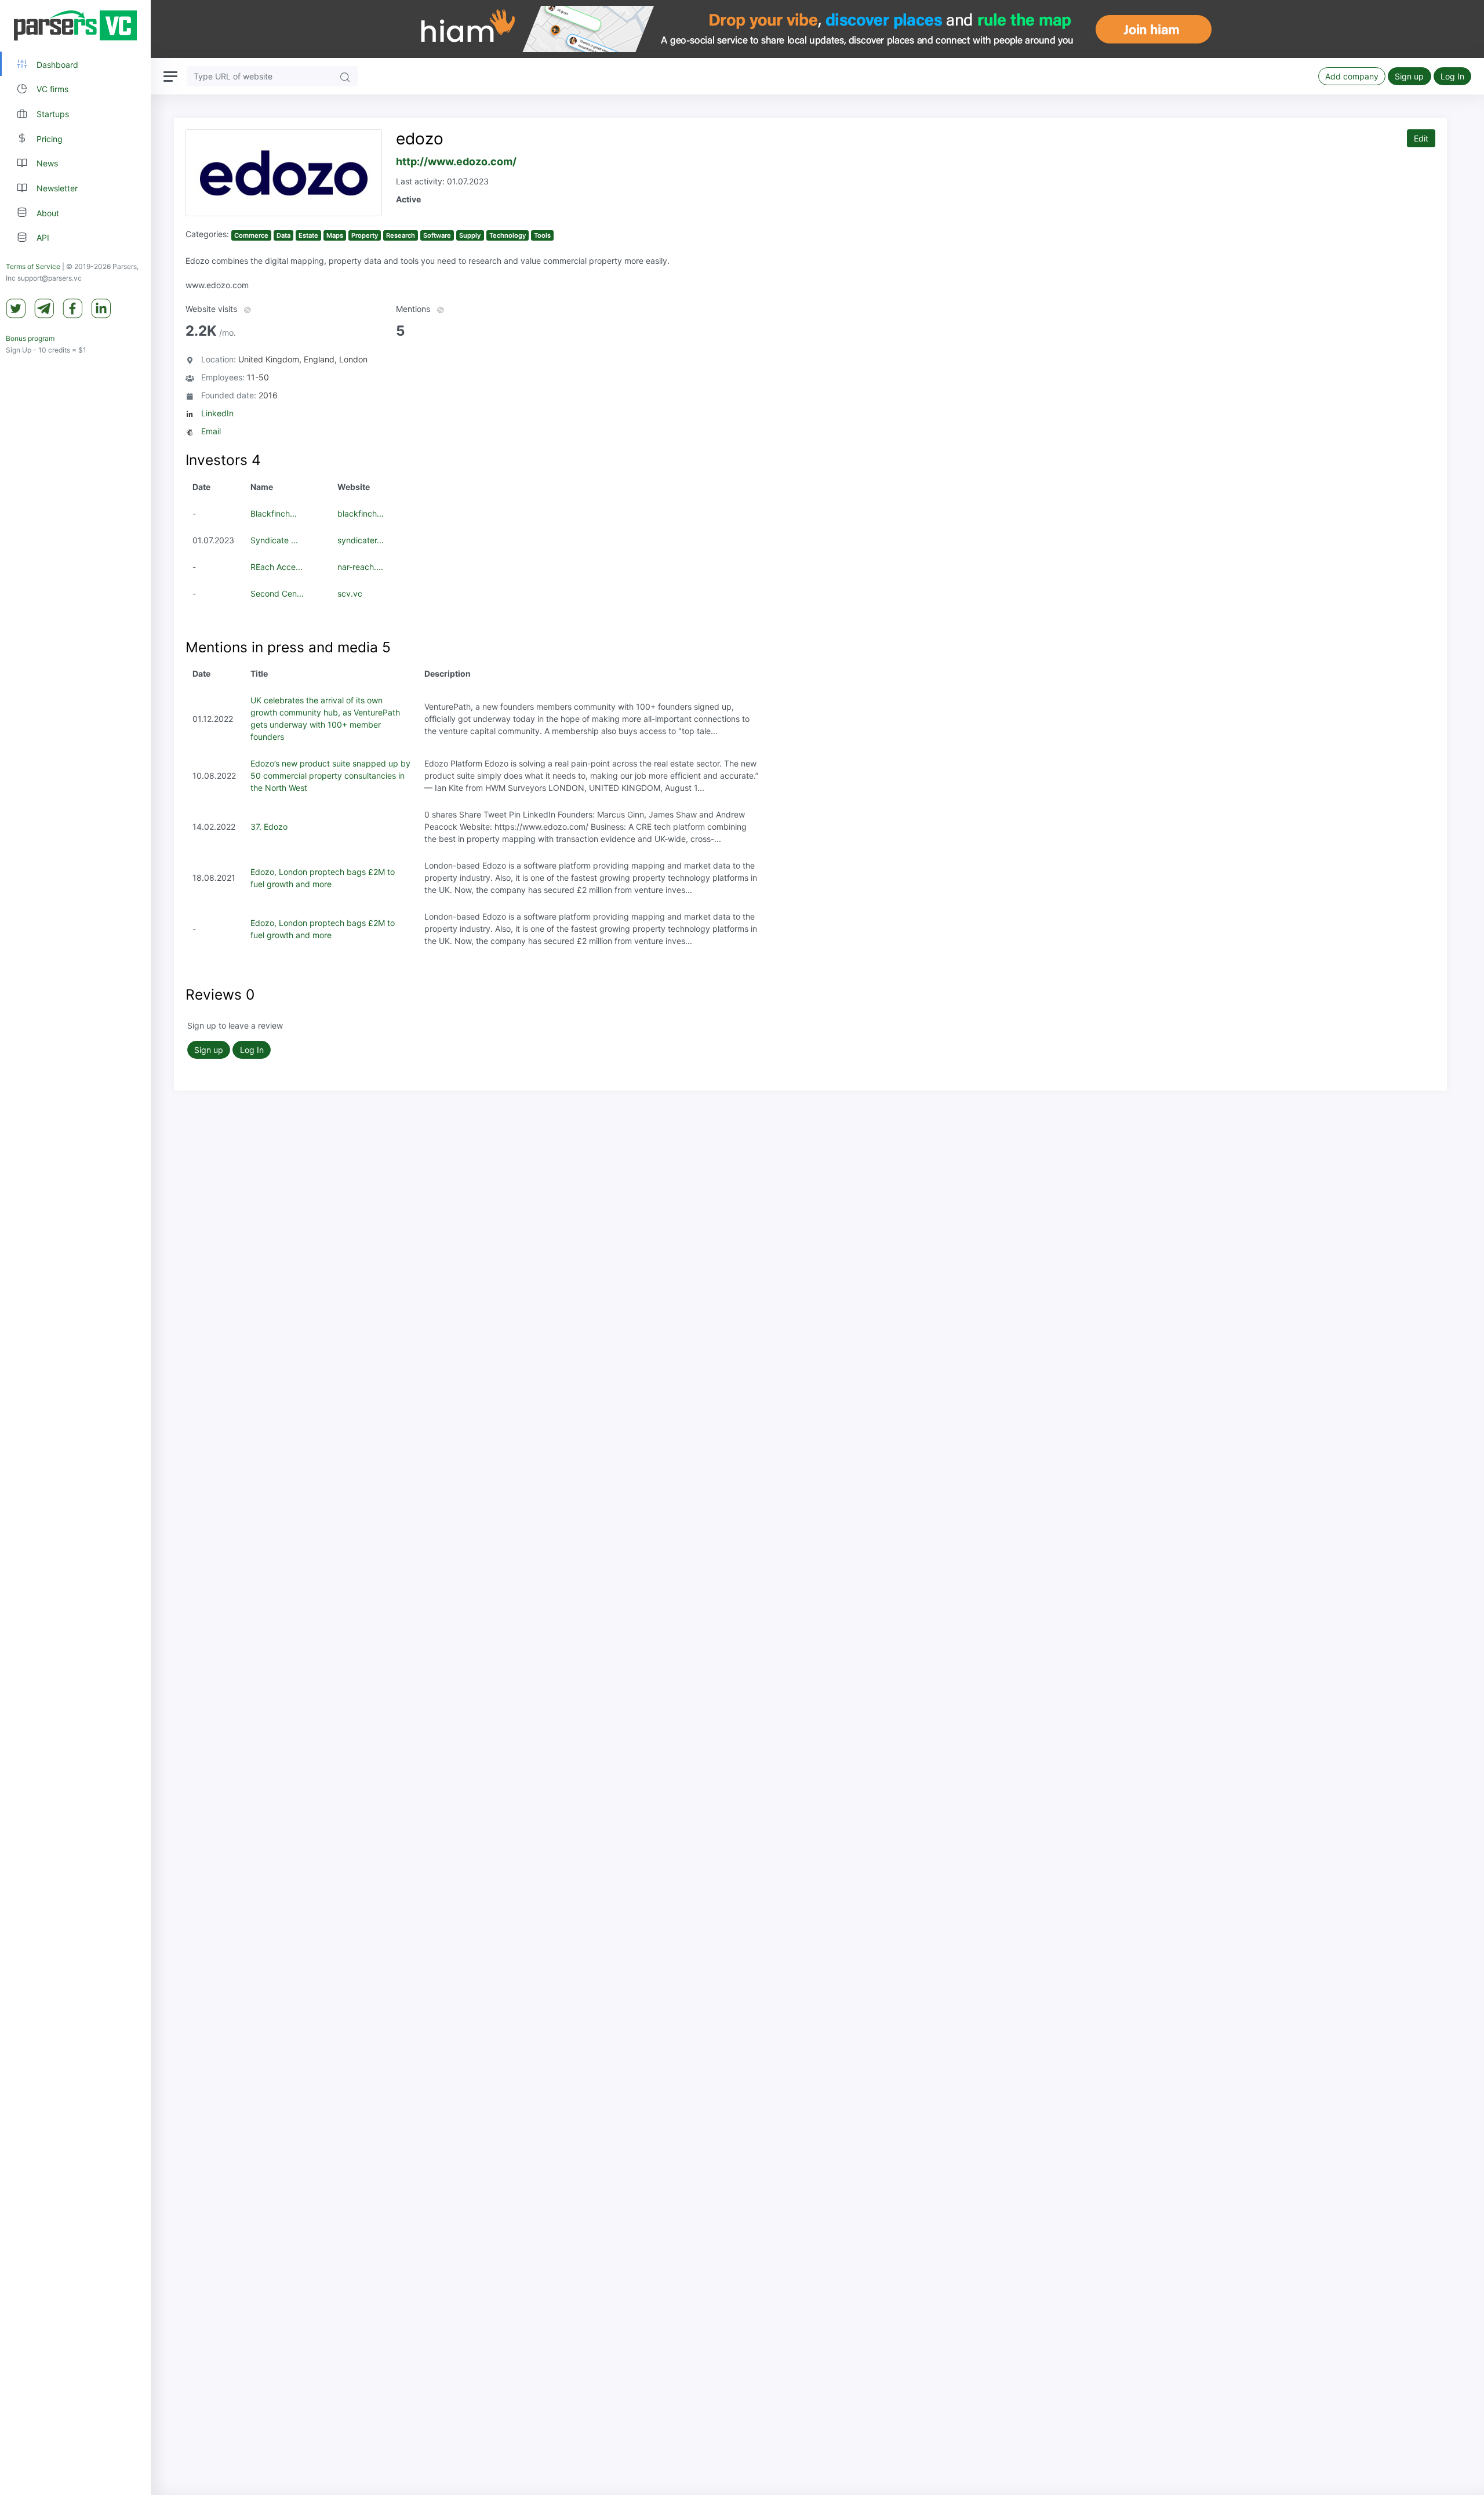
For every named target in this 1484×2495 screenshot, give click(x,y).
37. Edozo (269, 827)
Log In (1452, 76)
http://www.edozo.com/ (456, 161)
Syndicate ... (274, 540)
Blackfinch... (274, 513)
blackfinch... (361, 513)
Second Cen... (277, 593)
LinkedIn (217, 413)
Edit (1421, 138)
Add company (1352, 76)
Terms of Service (33, 266)
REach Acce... (277, 567)
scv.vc (350, 593)
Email (211, 431)
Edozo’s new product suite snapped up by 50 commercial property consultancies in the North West (330, 776)
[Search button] (345, 76)
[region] (75, 1247)
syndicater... (361, 540)
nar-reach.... (360, 567)
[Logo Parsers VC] (75, 26)
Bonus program (30, 338)
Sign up (1409, 76)
